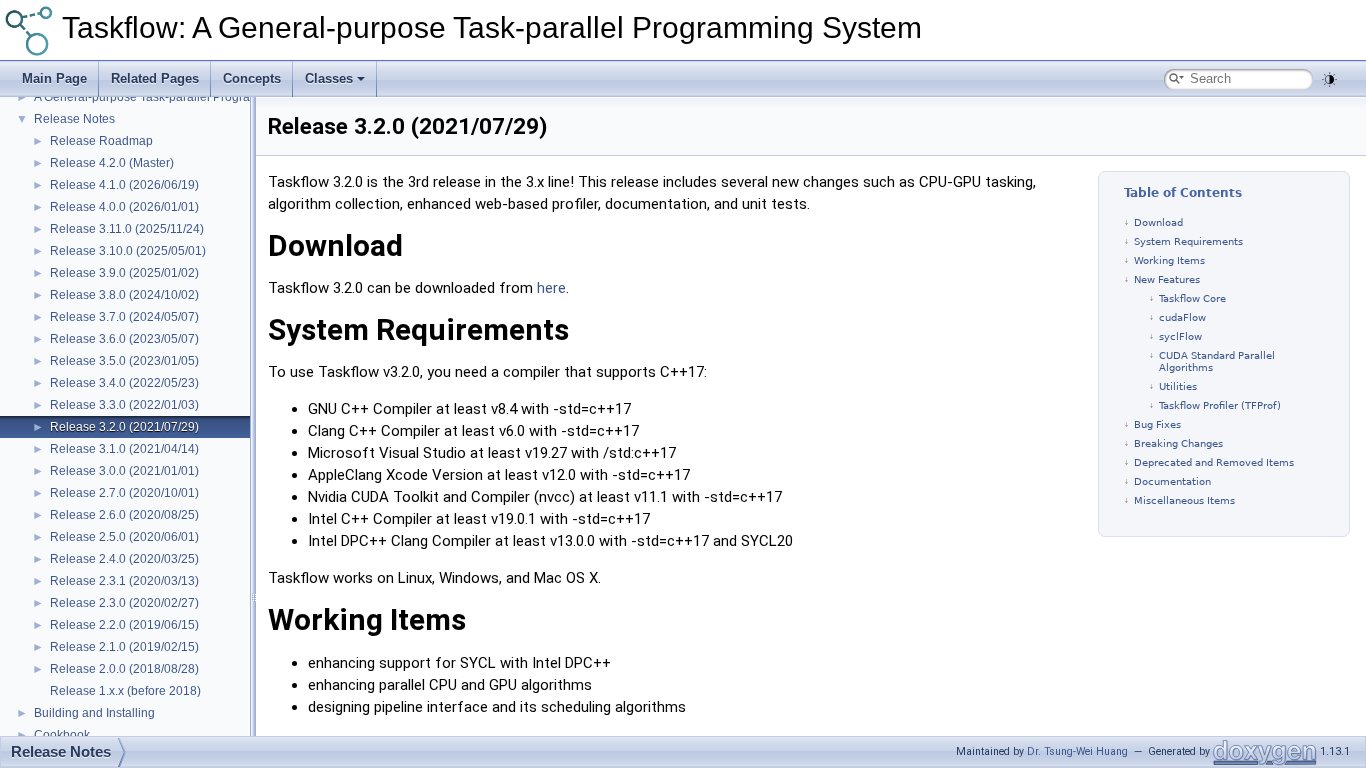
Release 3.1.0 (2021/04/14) (124, 449)
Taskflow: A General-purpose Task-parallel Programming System (492, 27)
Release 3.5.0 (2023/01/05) (124, 361)
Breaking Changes (1178, 443)
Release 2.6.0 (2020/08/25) (124, 515)
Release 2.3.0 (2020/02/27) (124, 603)
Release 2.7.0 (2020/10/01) (124, 493)
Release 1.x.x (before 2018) (125, 691)
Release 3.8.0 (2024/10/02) (124, 295)
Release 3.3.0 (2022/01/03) (124, 405)
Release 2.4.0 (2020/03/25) (124, 559)
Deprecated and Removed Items (1214, 462)
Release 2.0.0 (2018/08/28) (124, 669)
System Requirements (1188, 241)
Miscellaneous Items (1184, 500)
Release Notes (74, 119)
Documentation (1172, 481)
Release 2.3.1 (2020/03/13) (124, 581)
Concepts (252, 78)
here (551, 288)
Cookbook (62, 735)
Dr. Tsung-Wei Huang (1077, 751)
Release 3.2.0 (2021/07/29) (124, 427)
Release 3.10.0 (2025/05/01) (128, 251)
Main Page (54, 78)
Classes (329, 78)
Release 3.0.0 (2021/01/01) (124, 471)
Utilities (1178, 386)
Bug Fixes (1157, 424)
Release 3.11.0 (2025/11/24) (127, 229)
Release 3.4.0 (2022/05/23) (124, 383)
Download (1158, 222)
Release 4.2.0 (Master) (112, 163)
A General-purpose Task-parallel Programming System (182, 97)
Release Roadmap (101, 141)
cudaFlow (1182, 317)
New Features (1167, 279)
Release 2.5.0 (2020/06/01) (124, 537)
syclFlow (1180, 336)
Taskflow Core (1192, 298)
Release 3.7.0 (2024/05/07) (124, 317)
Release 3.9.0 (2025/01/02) (124, 273)
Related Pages (155, 78)
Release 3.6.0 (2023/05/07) (124, 339)
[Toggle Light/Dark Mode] (1329, 79)
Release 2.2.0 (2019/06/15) (124, 625)
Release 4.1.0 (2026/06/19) (124, 185)
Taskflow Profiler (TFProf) (1220, 405)
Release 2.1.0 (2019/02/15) (124, 647)
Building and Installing (94, 713)
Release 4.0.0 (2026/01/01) (124, 207)
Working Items (1169, 260)
